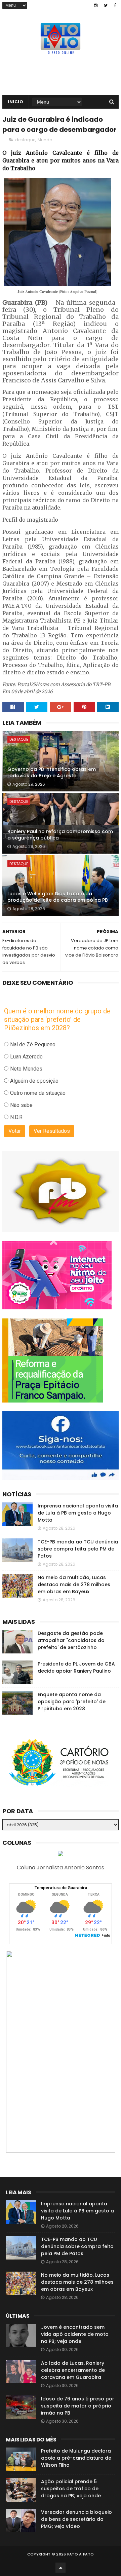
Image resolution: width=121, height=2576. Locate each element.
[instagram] (96, 5)
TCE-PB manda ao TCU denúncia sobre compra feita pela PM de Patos (78, 1549)
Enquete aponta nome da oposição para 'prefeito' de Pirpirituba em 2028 (72, 1702)
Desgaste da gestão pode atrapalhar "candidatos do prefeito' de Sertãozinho (71, 1640)
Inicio (15, 102)
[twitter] (106, 5)
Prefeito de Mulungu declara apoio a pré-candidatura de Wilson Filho (76, 2458)
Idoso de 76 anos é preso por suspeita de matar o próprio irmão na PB (78, 2406)
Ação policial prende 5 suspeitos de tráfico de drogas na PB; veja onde (71, 2489)
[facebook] (115, 5)
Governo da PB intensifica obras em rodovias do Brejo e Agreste (52, 773)
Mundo (45, 140)
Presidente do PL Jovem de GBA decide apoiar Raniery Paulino (76, 1667)
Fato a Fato (80, 2554)
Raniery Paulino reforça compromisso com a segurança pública (60, 835)
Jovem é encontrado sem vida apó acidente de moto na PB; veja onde (75, 2334)
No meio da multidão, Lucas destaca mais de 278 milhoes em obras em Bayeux (74, 1584)
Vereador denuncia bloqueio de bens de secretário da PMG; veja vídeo (76, 2519)
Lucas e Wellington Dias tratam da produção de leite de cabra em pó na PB (58, 897)
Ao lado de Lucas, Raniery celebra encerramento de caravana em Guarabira (73, 2370)
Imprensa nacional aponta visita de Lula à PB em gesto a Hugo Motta (78, 1513)
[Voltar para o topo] (61, 2568)
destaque (25, 140)
